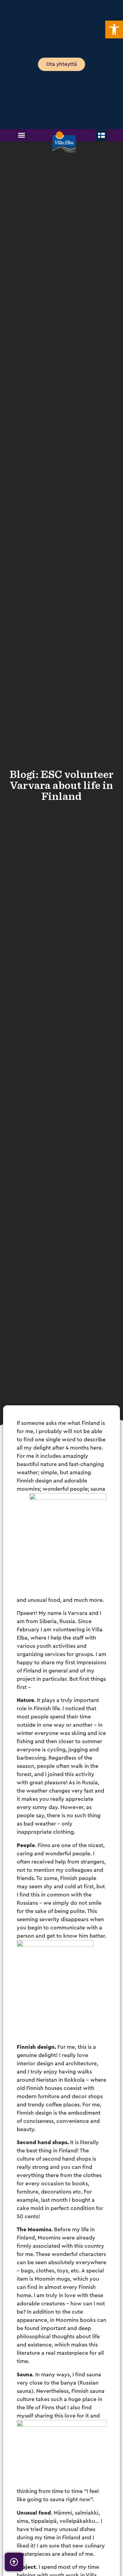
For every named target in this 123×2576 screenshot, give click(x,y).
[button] (22, 135)
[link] (114, 29)
